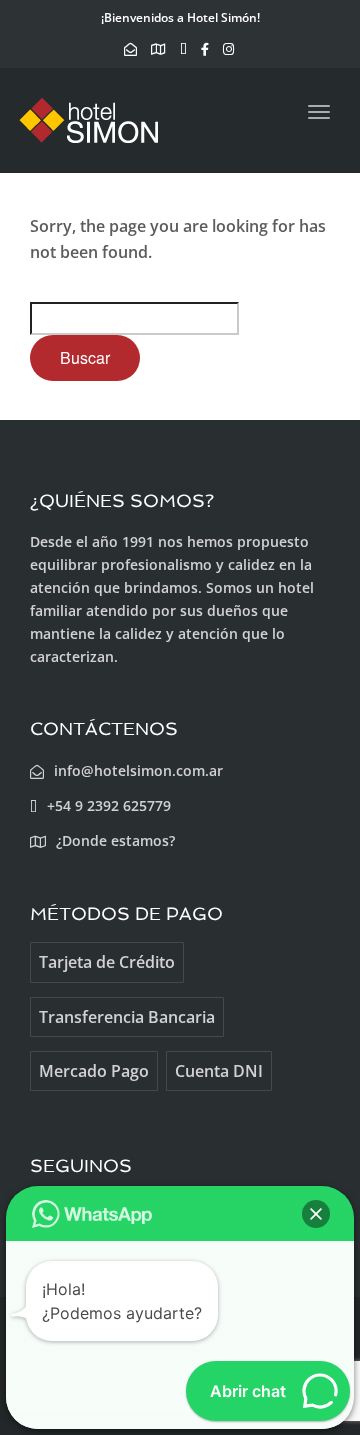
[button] (316, 1214)
